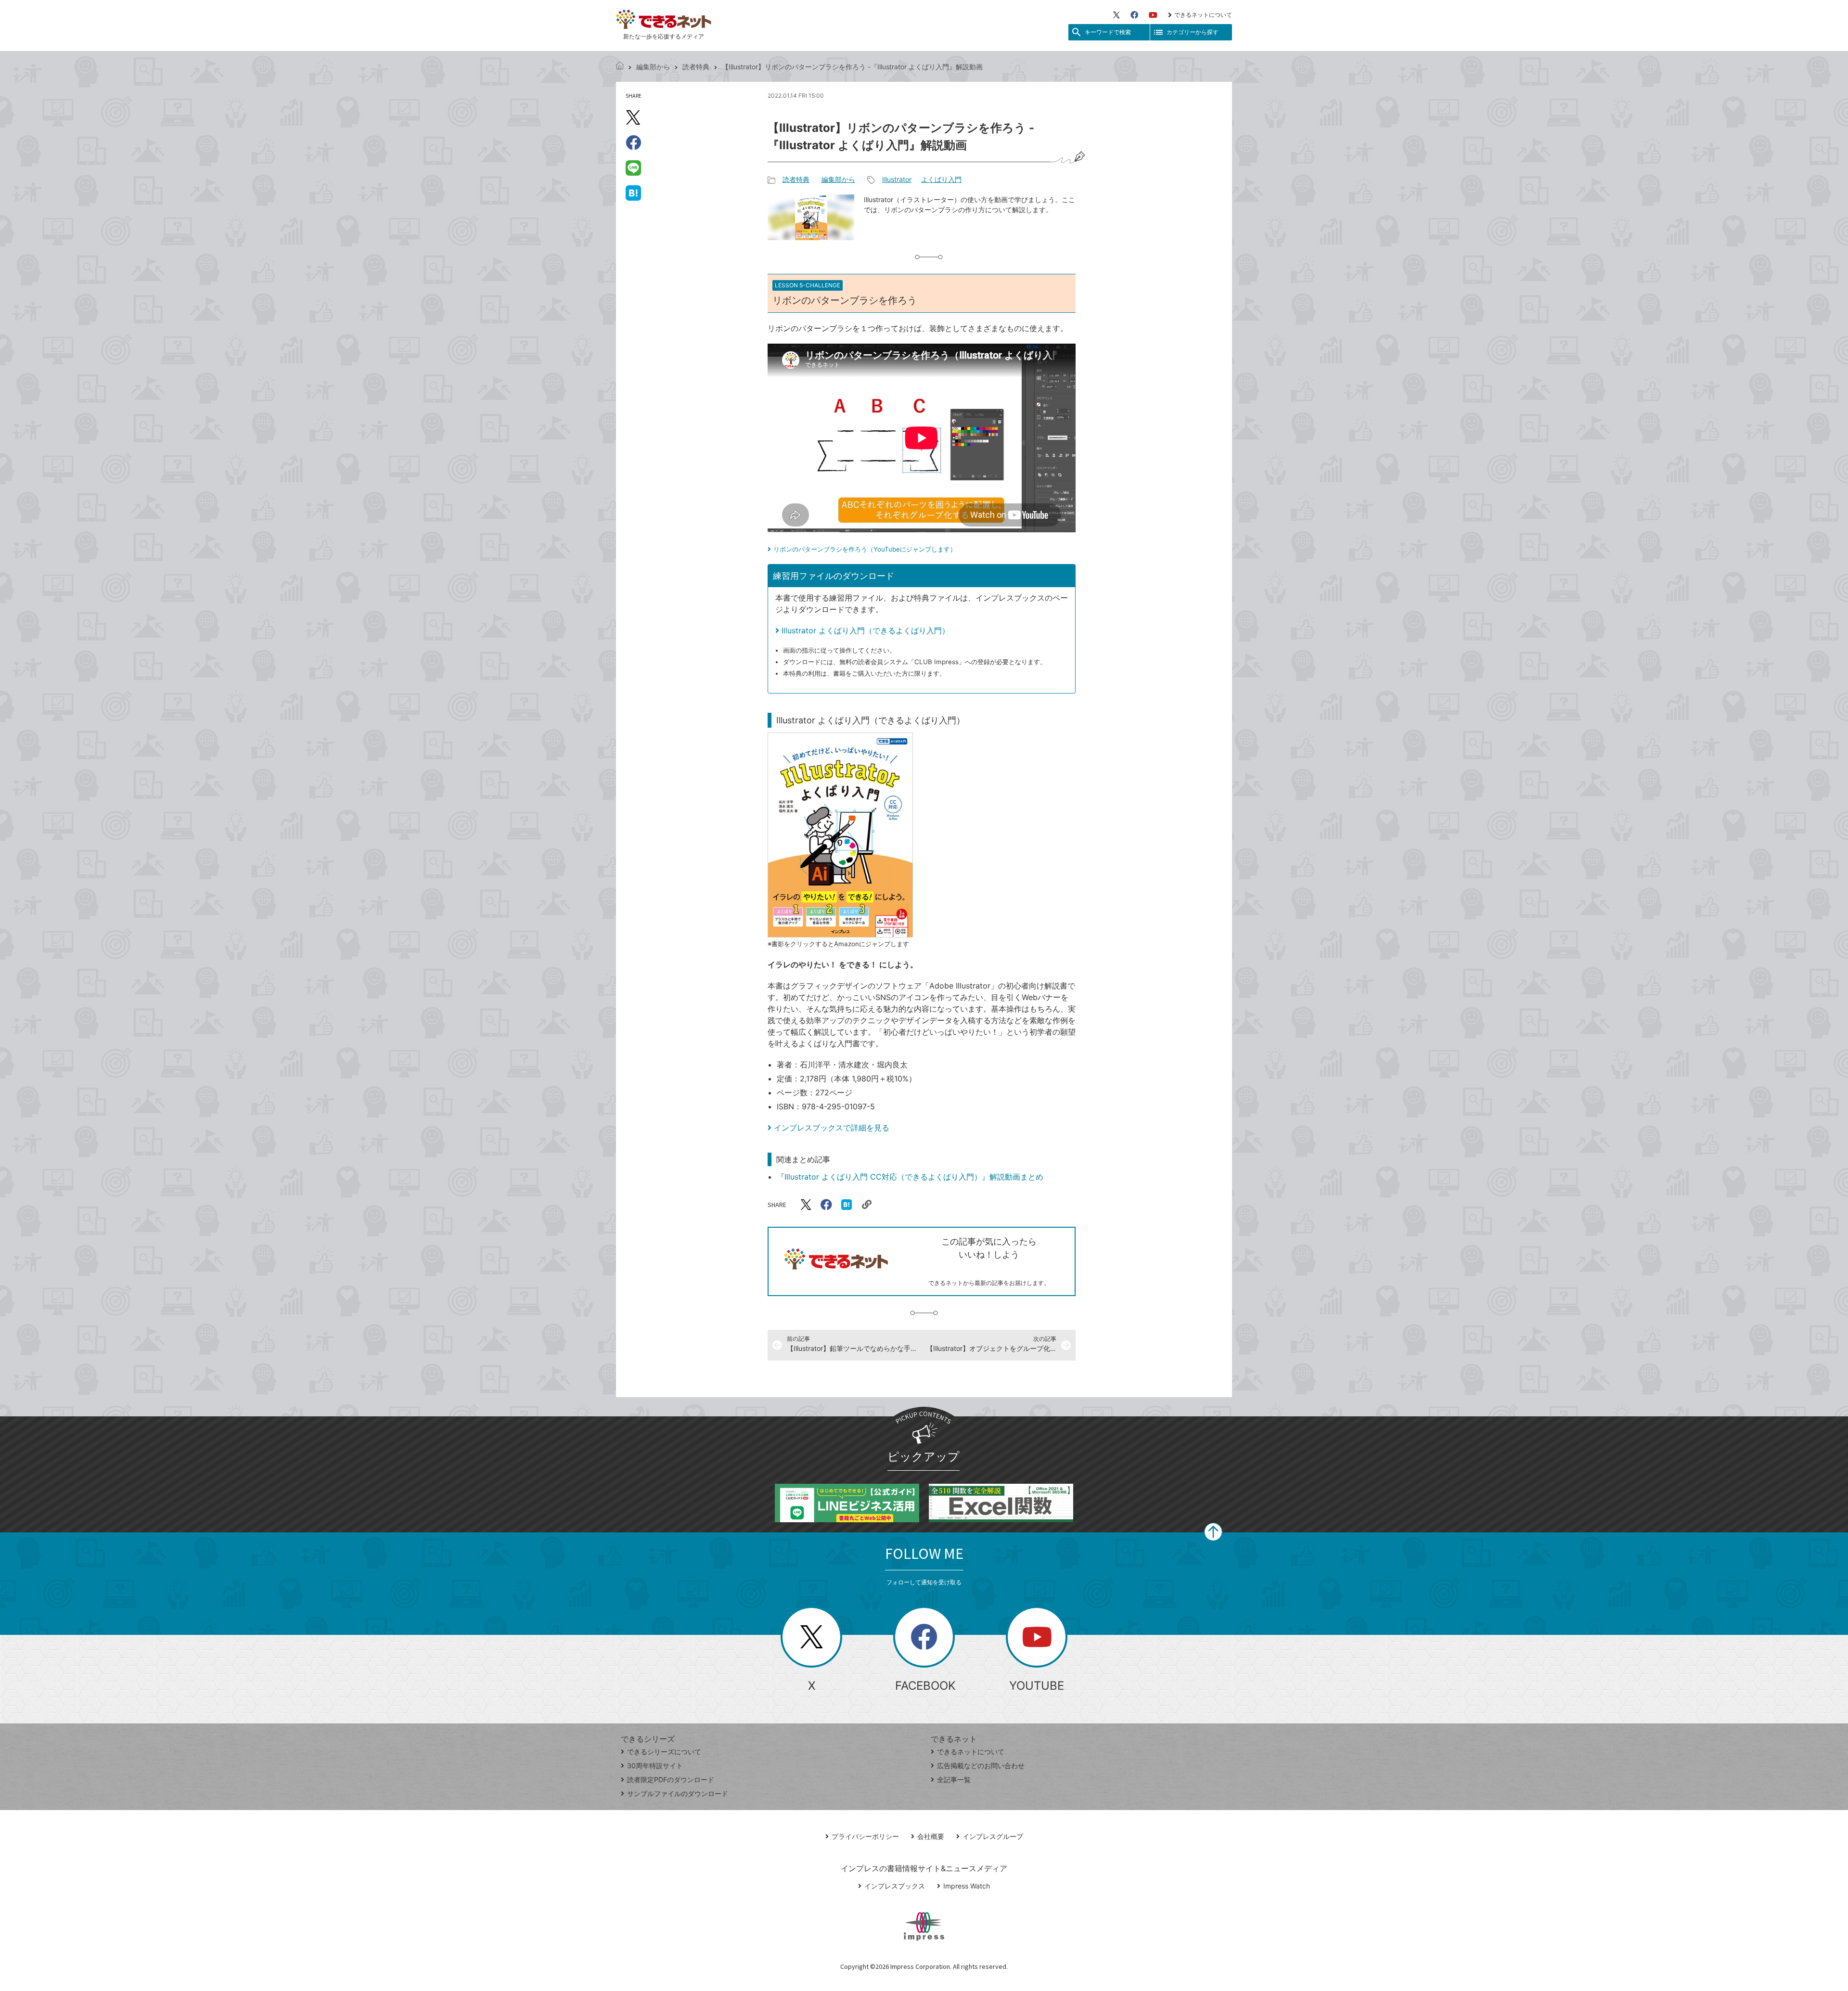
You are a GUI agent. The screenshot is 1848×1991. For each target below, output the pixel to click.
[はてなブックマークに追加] (633, 193)
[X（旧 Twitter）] (1116, 15)
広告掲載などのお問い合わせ (981, 1766)
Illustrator (897, 179)
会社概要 (931, 1836)
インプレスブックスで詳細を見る (832, 1128)
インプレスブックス (895, 1886)
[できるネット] (620, 67)
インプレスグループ (993, 1836)
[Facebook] (1134, 15)
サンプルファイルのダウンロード (678, 1793)
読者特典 (696, 67)
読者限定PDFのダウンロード (671, 1779)
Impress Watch (967, 1886)
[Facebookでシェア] (633, 142)
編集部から (653, 67)
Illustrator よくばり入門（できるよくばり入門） (866, 630)
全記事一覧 (954, 1779)
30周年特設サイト (655, 1766)
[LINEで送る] (633, 167)
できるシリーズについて (664, 1752)
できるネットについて (1203, 15)
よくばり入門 (941, 179)
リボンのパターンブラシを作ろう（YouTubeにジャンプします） (865, 549)
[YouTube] (1153, 15)
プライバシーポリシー (865, 1836)
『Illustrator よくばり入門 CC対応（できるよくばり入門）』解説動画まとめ (910, 1177)
